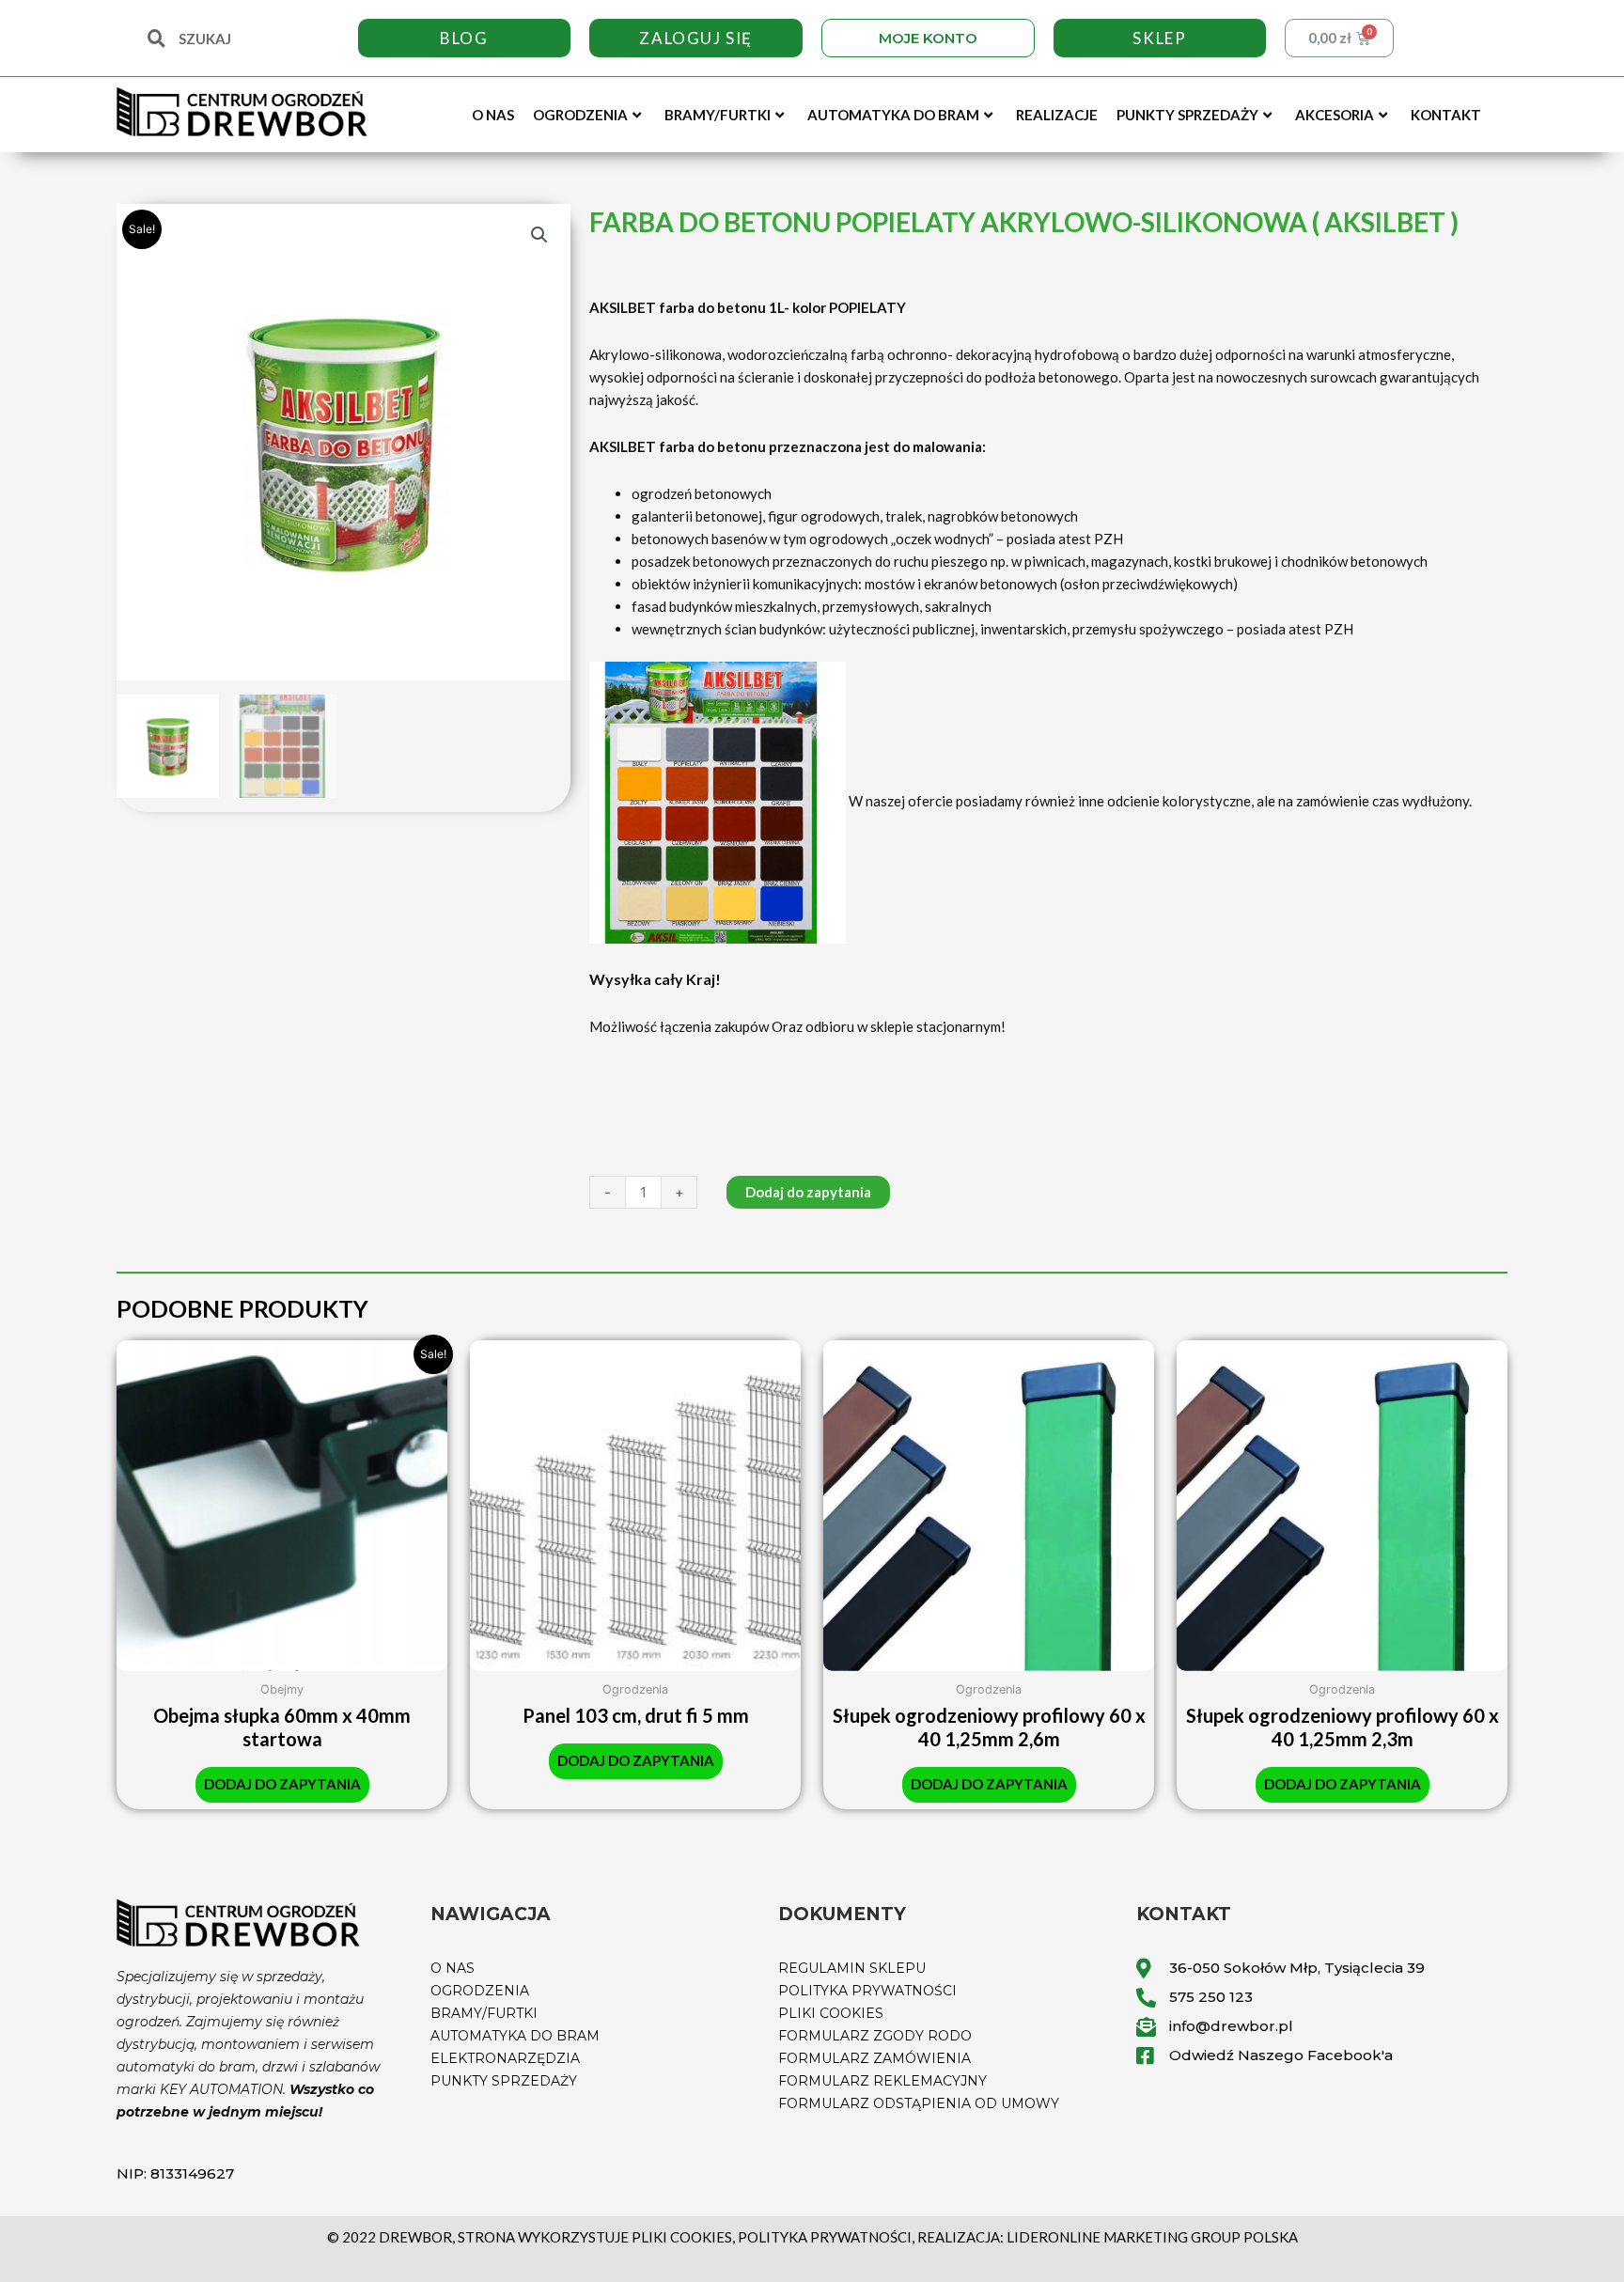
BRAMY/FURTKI (484, 2013)
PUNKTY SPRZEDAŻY (504, 2081)
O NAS (453, 1968)
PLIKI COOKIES (831, 2013)
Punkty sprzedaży (1187, 115)
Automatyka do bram (893, 115)
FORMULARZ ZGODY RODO (875, 2036)
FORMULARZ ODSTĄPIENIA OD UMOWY (919, 2103)
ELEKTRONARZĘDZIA (505, 2058)
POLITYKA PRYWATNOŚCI (867, 1991)
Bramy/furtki (718, 115)
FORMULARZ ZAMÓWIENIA (874, 2058)
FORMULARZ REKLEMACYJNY (882, 2081)
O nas (493, 115)
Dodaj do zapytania (808, 1192)
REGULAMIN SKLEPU (852, 1968)
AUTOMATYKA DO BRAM (515, 2036)
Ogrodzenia (580, 115)
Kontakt (1446, 115)
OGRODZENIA (480, 1991)
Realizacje (1057, 115)
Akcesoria (1335, 115)
